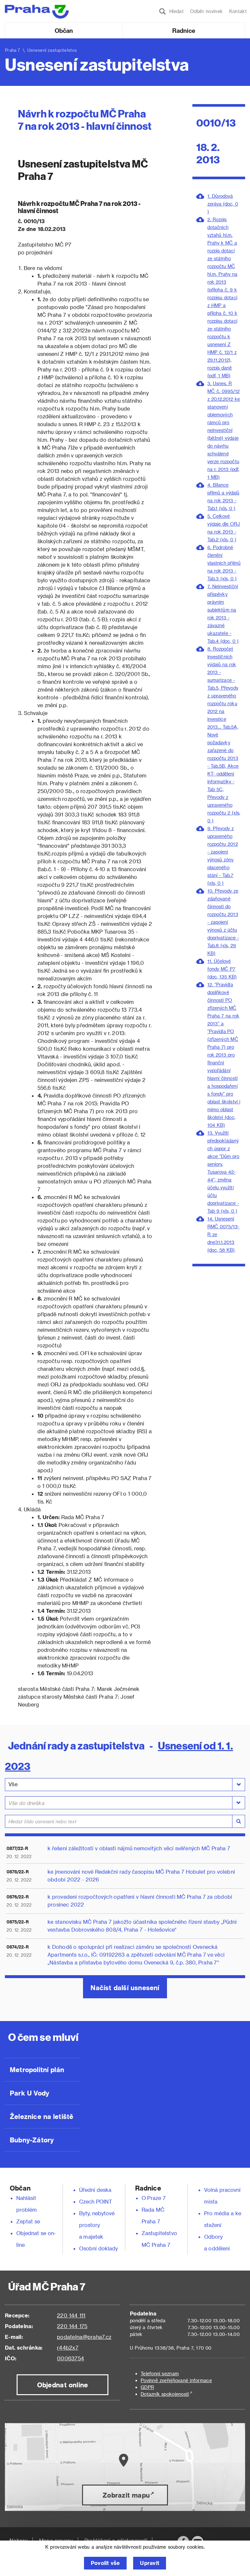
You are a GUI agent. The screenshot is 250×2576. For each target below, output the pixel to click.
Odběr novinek (206, 11)
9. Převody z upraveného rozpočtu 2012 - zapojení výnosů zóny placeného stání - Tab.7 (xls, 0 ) (223, 856)
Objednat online (63, 2385)
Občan (64, 30)
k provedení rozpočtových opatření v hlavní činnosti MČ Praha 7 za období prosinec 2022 (140, 1901)
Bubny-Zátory (32, 2140)
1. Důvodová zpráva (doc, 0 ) (223, 204)
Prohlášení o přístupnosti (116, 2540)
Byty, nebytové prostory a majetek (97, 2225)
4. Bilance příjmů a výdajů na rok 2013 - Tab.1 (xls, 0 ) (223, 497)
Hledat (175, 11)
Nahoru (19, 2540)
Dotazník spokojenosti (165, 2394)
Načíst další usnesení (125, 1988)
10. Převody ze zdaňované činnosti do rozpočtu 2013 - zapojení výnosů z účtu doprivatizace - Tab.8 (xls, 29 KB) (223, 922)
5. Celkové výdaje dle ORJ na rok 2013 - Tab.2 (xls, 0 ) (224, 528)
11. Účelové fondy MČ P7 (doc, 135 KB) (222, 969)
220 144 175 (72, 2326)
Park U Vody (30, 2093)
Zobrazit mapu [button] (126, 2495)
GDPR (147, 2387)
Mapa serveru (56, 2540)
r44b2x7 (68, 2347)
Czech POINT (96, 2201)
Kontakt (238, 11)
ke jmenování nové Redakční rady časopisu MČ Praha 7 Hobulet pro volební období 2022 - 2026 (141, 1875)
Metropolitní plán (37, 2070)
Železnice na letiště (42, 2116)
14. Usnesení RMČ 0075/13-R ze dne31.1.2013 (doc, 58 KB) (223, 1234)
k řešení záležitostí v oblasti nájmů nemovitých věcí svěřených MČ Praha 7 (139, 1848)
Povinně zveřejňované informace (176, 2380)
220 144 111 (71, 2315)
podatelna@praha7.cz (84, 2337)
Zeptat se (28, 2221)
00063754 (70, 2358)
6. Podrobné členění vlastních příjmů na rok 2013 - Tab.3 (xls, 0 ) (224, 563)
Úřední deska (95, 2190)
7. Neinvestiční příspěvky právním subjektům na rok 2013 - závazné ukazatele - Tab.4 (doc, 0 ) (223, 614)
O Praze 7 (154, 2198)
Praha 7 (13, 50)
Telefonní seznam (160, 2374)
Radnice (184, 30)
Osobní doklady (99, 2248)
